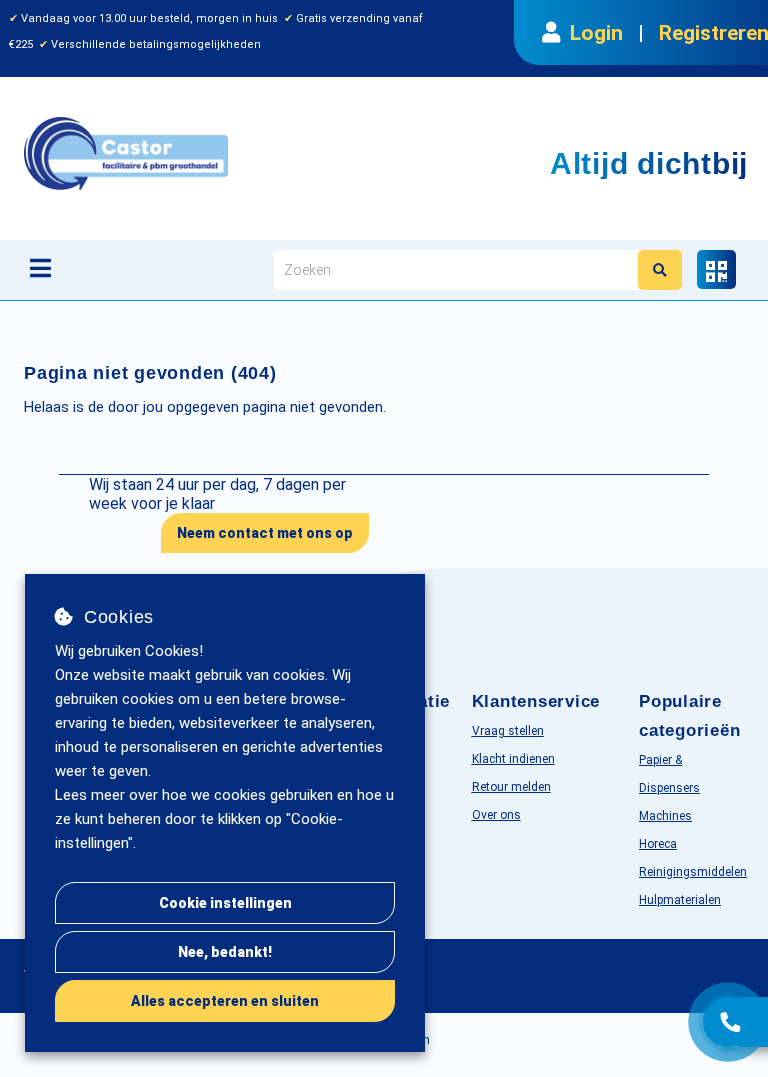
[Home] (228, 153)
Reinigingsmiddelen (693, 872)
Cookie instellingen (225, 903)
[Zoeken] (660, 270)
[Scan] (716, 269)
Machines (665, 816)
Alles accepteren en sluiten (225, 1001)
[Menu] (40, 268)
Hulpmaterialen (680, 900)
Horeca (658, 844)
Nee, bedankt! (225, 952)
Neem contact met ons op (265, 533)
